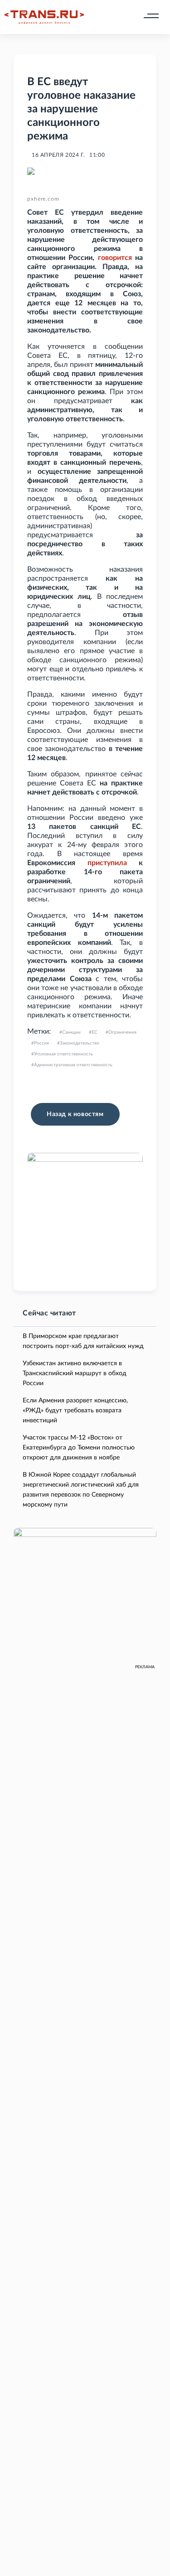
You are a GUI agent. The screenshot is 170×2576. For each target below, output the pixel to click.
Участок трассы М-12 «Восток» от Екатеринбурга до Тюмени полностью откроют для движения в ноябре (79, 1448)
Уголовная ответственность (63, 1054)
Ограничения (122, 1032)
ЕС (95, 1032)
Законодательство (80, 1043)
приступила (107, 863)
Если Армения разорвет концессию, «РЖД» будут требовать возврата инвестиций (75, 1411)
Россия (41, 1043)
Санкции (71, 1032)
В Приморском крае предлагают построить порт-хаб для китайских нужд (83, 1341)
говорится (115, 258)
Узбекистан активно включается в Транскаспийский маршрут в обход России (75, 1373)
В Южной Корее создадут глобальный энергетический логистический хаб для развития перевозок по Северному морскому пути (81, 1490)
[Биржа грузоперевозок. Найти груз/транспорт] (44, 17)
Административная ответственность (73, 1065)
